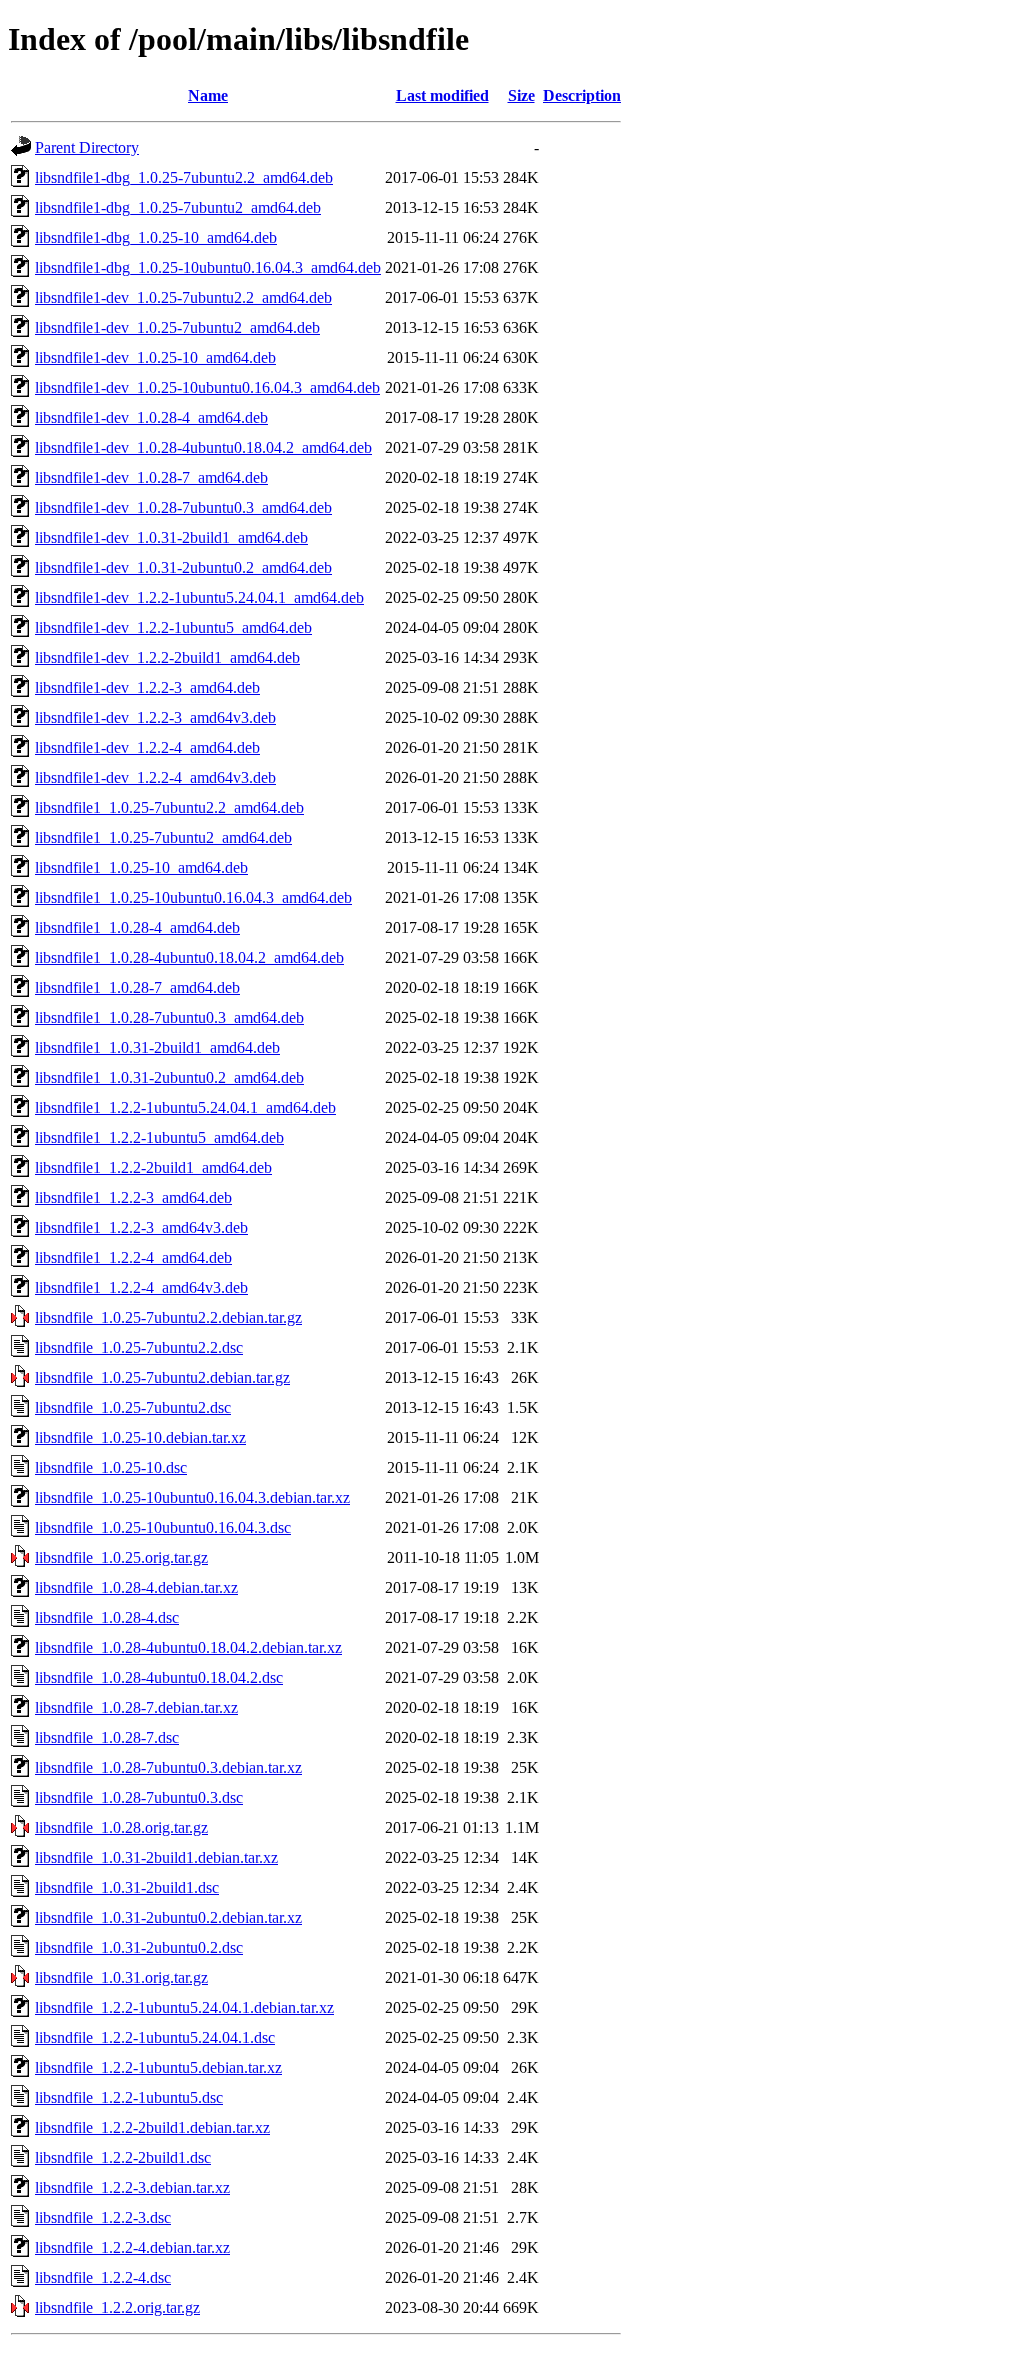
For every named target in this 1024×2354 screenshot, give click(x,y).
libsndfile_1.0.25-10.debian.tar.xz (140, 1437)
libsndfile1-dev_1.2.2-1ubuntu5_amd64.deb (173, 627)
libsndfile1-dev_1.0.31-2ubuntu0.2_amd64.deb (183, 567)
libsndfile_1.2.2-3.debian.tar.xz (132, 2187)
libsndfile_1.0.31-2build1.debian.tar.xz (156, 1857)
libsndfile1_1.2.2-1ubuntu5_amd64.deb (159, 1137)
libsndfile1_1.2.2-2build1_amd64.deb (153, 1167)
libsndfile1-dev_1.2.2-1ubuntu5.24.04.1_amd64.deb (199, 597)
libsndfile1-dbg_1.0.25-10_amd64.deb (156, 237)
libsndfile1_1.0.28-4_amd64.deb (137, 927)
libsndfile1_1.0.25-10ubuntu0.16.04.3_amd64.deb (193, 897)
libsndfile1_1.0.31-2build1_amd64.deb (157, 1047)
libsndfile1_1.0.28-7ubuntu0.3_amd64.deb (169, 1017)
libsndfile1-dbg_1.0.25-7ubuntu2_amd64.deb (178, 207)
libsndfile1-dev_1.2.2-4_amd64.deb (147, 747)
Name (208, 95)
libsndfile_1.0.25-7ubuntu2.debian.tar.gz (162, 1377)
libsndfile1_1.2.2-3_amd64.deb (133, 1197)
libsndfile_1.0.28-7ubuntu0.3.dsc (139, 1797)
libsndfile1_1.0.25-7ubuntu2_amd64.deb (163, 837)
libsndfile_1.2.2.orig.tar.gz (117, 2307)
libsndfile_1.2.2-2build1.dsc (123, 2157)
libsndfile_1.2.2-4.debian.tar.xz (132, 2247)
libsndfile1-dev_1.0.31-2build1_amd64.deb (171, 537)
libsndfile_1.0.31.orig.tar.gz (121, 1977)
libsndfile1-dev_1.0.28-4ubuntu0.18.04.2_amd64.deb (203, 447)
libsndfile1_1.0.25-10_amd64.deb (141, 867)
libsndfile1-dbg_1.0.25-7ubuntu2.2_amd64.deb (184, 177)
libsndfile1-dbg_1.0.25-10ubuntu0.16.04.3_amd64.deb (208, 267)
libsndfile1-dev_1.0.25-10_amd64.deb (155, 357)
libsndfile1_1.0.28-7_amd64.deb (137, 987)
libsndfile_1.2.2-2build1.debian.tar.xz (152, 2127)
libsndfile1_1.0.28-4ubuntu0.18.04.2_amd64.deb (189, 957)
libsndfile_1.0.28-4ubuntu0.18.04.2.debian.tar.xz (188, 1647)
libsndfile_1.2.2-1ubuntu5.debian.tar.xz (158, 2067)
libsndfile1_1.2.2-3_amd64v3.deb (141, 1227)
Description (582, 95)
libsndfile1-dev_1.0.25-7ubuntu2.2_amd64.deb (183, 297)
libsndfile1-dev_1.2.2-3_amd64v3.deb (155, 717)
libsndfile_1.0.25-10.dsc (111, 1467)
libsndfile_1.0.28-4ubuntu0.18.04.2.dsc (159, 1677)
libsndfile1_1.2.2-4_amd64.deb (133, 1257)
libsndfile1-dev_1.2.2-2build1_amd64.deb (167, 657)
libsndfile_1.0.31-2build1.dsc (127, 1887)
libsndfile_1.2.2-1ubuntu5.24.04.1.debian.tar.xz (184, 2007)
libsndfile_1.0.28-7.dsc (107, 1737)
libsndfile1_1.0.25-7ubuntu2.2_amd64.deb (169, 807)
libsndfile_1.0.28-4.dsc (107, 1617)
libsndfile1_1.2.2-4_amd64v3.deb (141, 1287)
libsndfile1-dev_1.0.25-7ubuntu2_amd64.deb (177, 327)
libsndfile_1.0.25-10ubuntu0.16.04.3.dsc (163, 1527)
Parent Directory (87, 147)
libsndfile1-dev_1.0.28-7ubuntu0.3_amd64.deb (183, 507)
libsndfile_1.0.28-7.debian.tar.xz (136, 1707)
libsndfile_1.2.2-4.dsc (103, 2277)
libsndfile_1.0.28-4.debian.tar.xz (136, 1587)
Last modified (442, 95)
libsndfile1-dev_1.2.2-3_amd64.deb (147, 687)
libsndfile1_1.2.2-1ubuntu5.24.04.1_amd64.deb (185, 1107)
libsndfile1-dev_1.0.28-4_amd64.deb (151, 417)
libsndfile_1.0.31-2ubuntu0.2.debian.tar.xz (168, 1917)
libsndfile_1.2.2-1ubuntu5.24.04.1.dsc (155, 2037)
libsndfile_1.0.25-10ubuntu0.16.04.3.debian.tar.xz (192, 1497)
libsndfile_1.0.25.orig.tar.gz (121, 1557)
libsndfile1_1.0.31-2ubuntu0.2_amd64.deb (169, 1077)
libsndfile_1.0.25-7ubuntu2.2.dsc (139, 1347)
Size (521, 95)
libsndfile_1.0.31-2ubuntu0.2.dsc (139, 1947)
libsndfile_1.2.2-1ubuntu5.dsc (129, 2097)
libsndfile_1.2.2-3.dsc (103, 2217)
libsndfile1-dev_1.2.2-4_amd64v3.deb (155, 777)
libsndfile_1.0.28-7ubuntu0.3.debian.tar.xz (168, 1767)
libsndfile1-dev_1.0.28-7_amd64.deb (151, 477)
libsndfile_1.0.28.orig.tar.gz (121, 1827)
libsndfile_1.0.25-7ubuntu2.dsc (133, 1407)
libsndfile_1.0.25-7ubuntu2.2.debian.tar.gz (168, 1317)
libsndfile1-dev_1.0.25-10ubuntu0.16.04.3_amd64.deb (207, 387)
